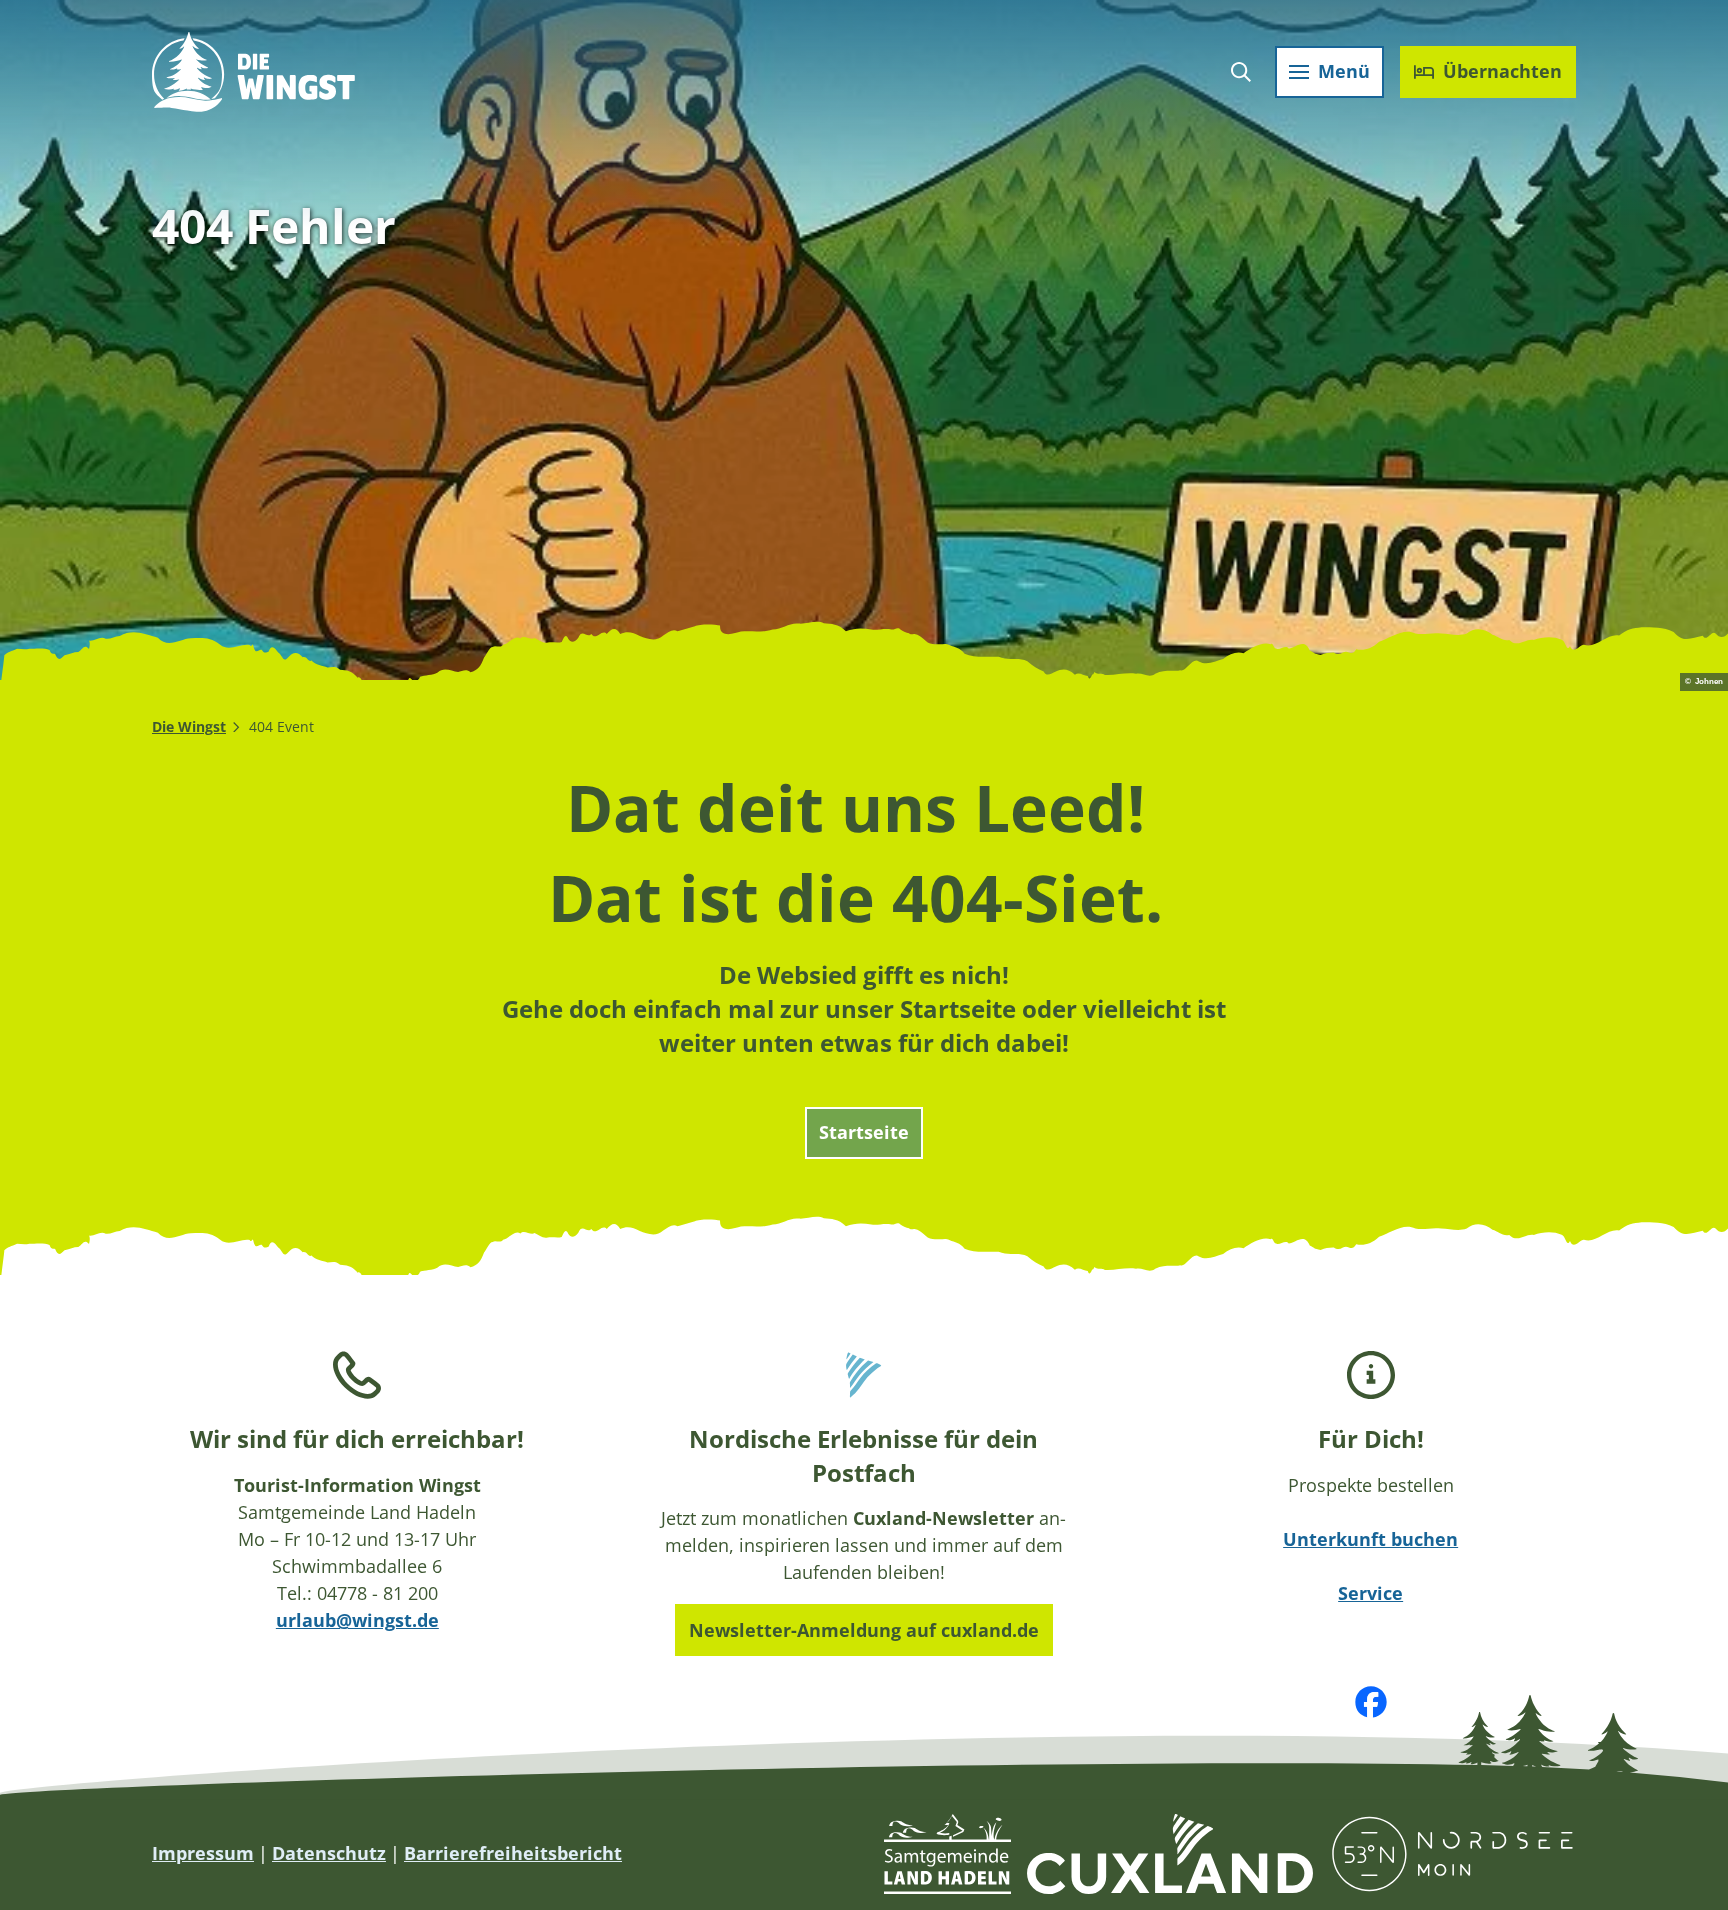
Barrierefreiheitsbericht (513, 1853)
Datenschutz (329, 1853)
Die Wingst (189, 726)
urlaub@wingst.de (357, 1620)
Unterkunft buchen (1370, 1539)
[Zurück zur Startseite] (253, 72)
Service (1370, 1593)
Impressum (203, 1853)
